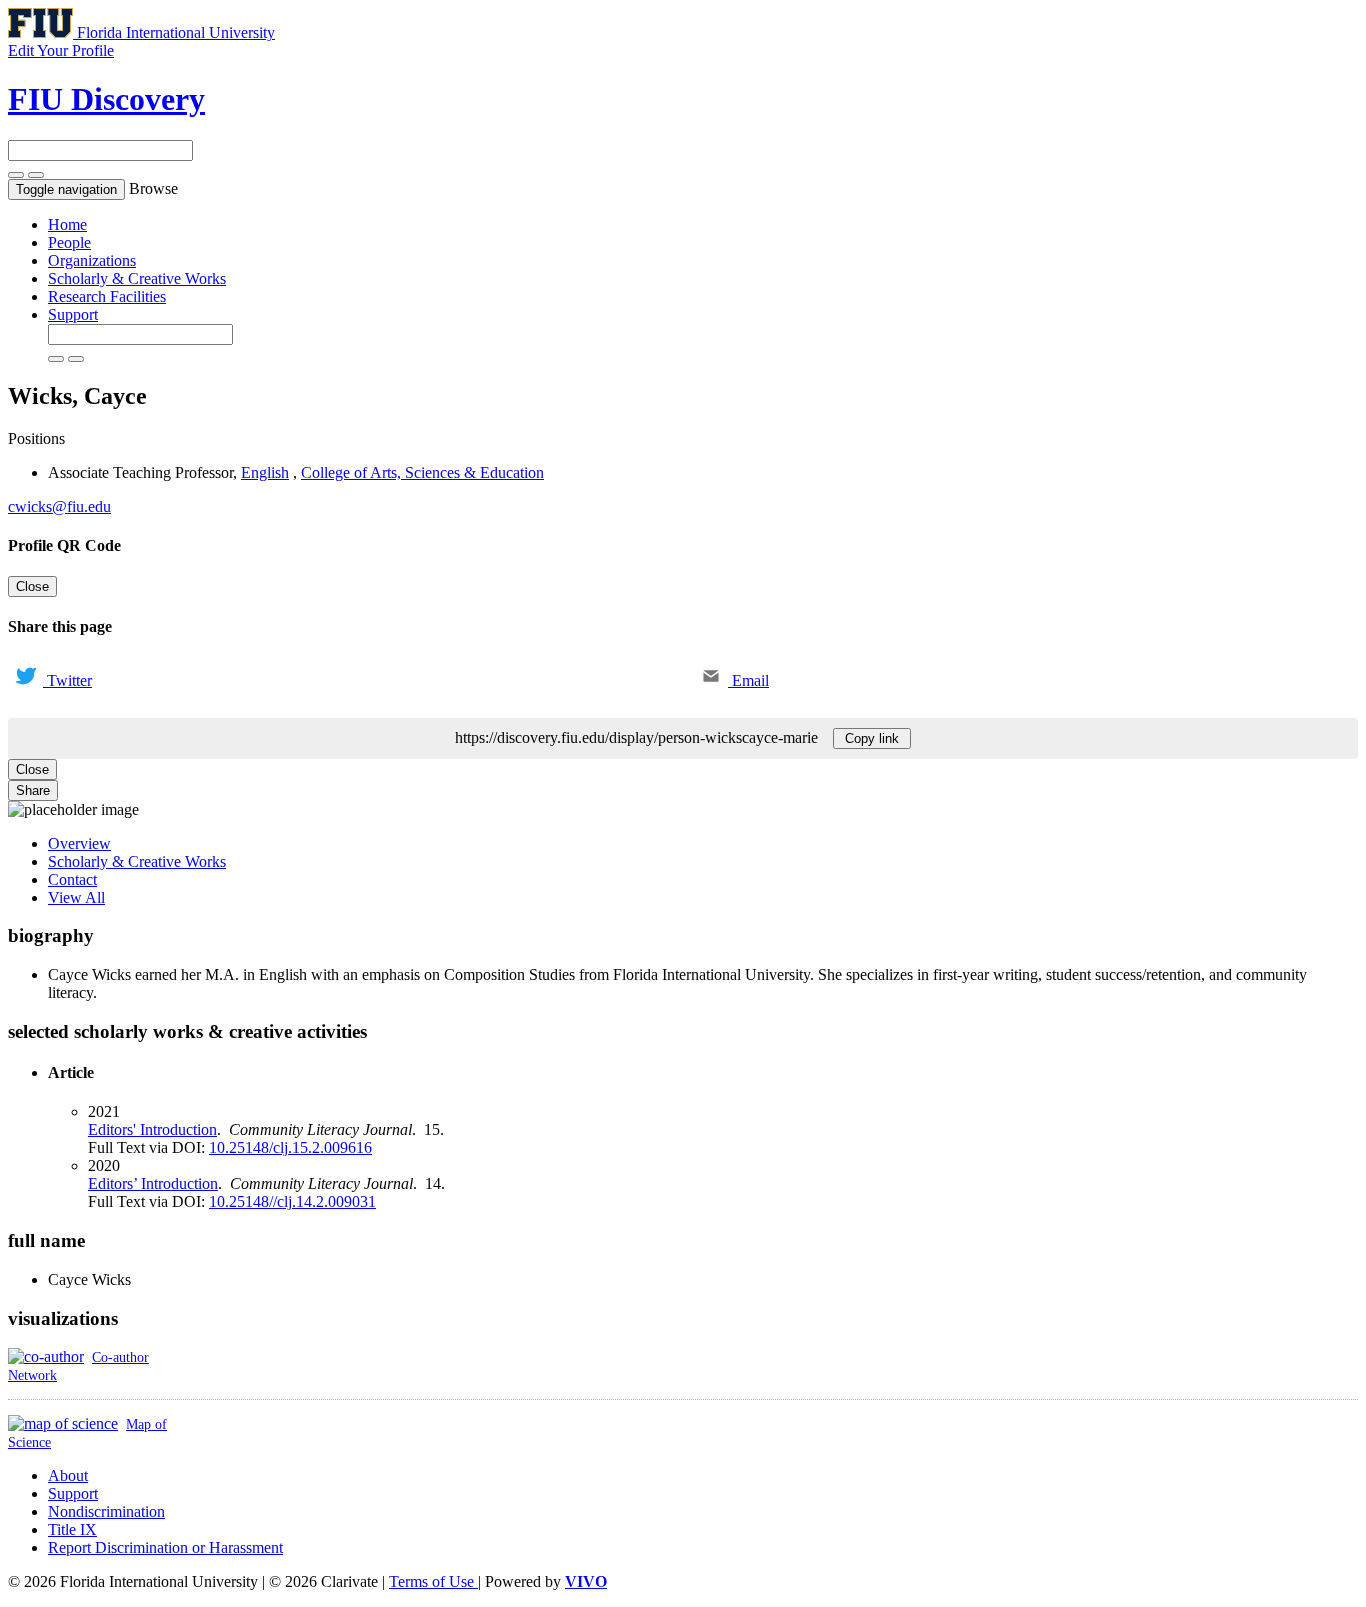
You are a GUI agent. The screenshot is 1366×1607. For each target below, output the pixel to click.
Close (32, 586)
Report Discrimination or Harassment (165, 1547)
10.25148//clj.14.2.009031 (292, 1201)
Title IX (72, 1529)
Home (67, 224)
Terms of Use (433, 1581)
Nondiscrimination (106, 1511)
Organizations (92, 260)
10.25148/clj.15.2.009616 (290, 1147)
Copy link (872, 738)
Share (33, 790)
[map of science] (63, 1423)
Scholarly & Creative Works (137, 278)
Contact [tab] (72, 879)
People (69, 242)
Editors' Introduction (152, 1129)
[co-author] (46, 1356)
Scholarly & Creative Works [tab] (137, 861)
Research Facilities (107, 296)
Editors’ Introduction (153, 1183)
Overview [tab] (79, 843)
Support (73, 314)
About (68, 1475)
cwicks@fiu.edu (59, 506)
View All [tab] (76, 897)
